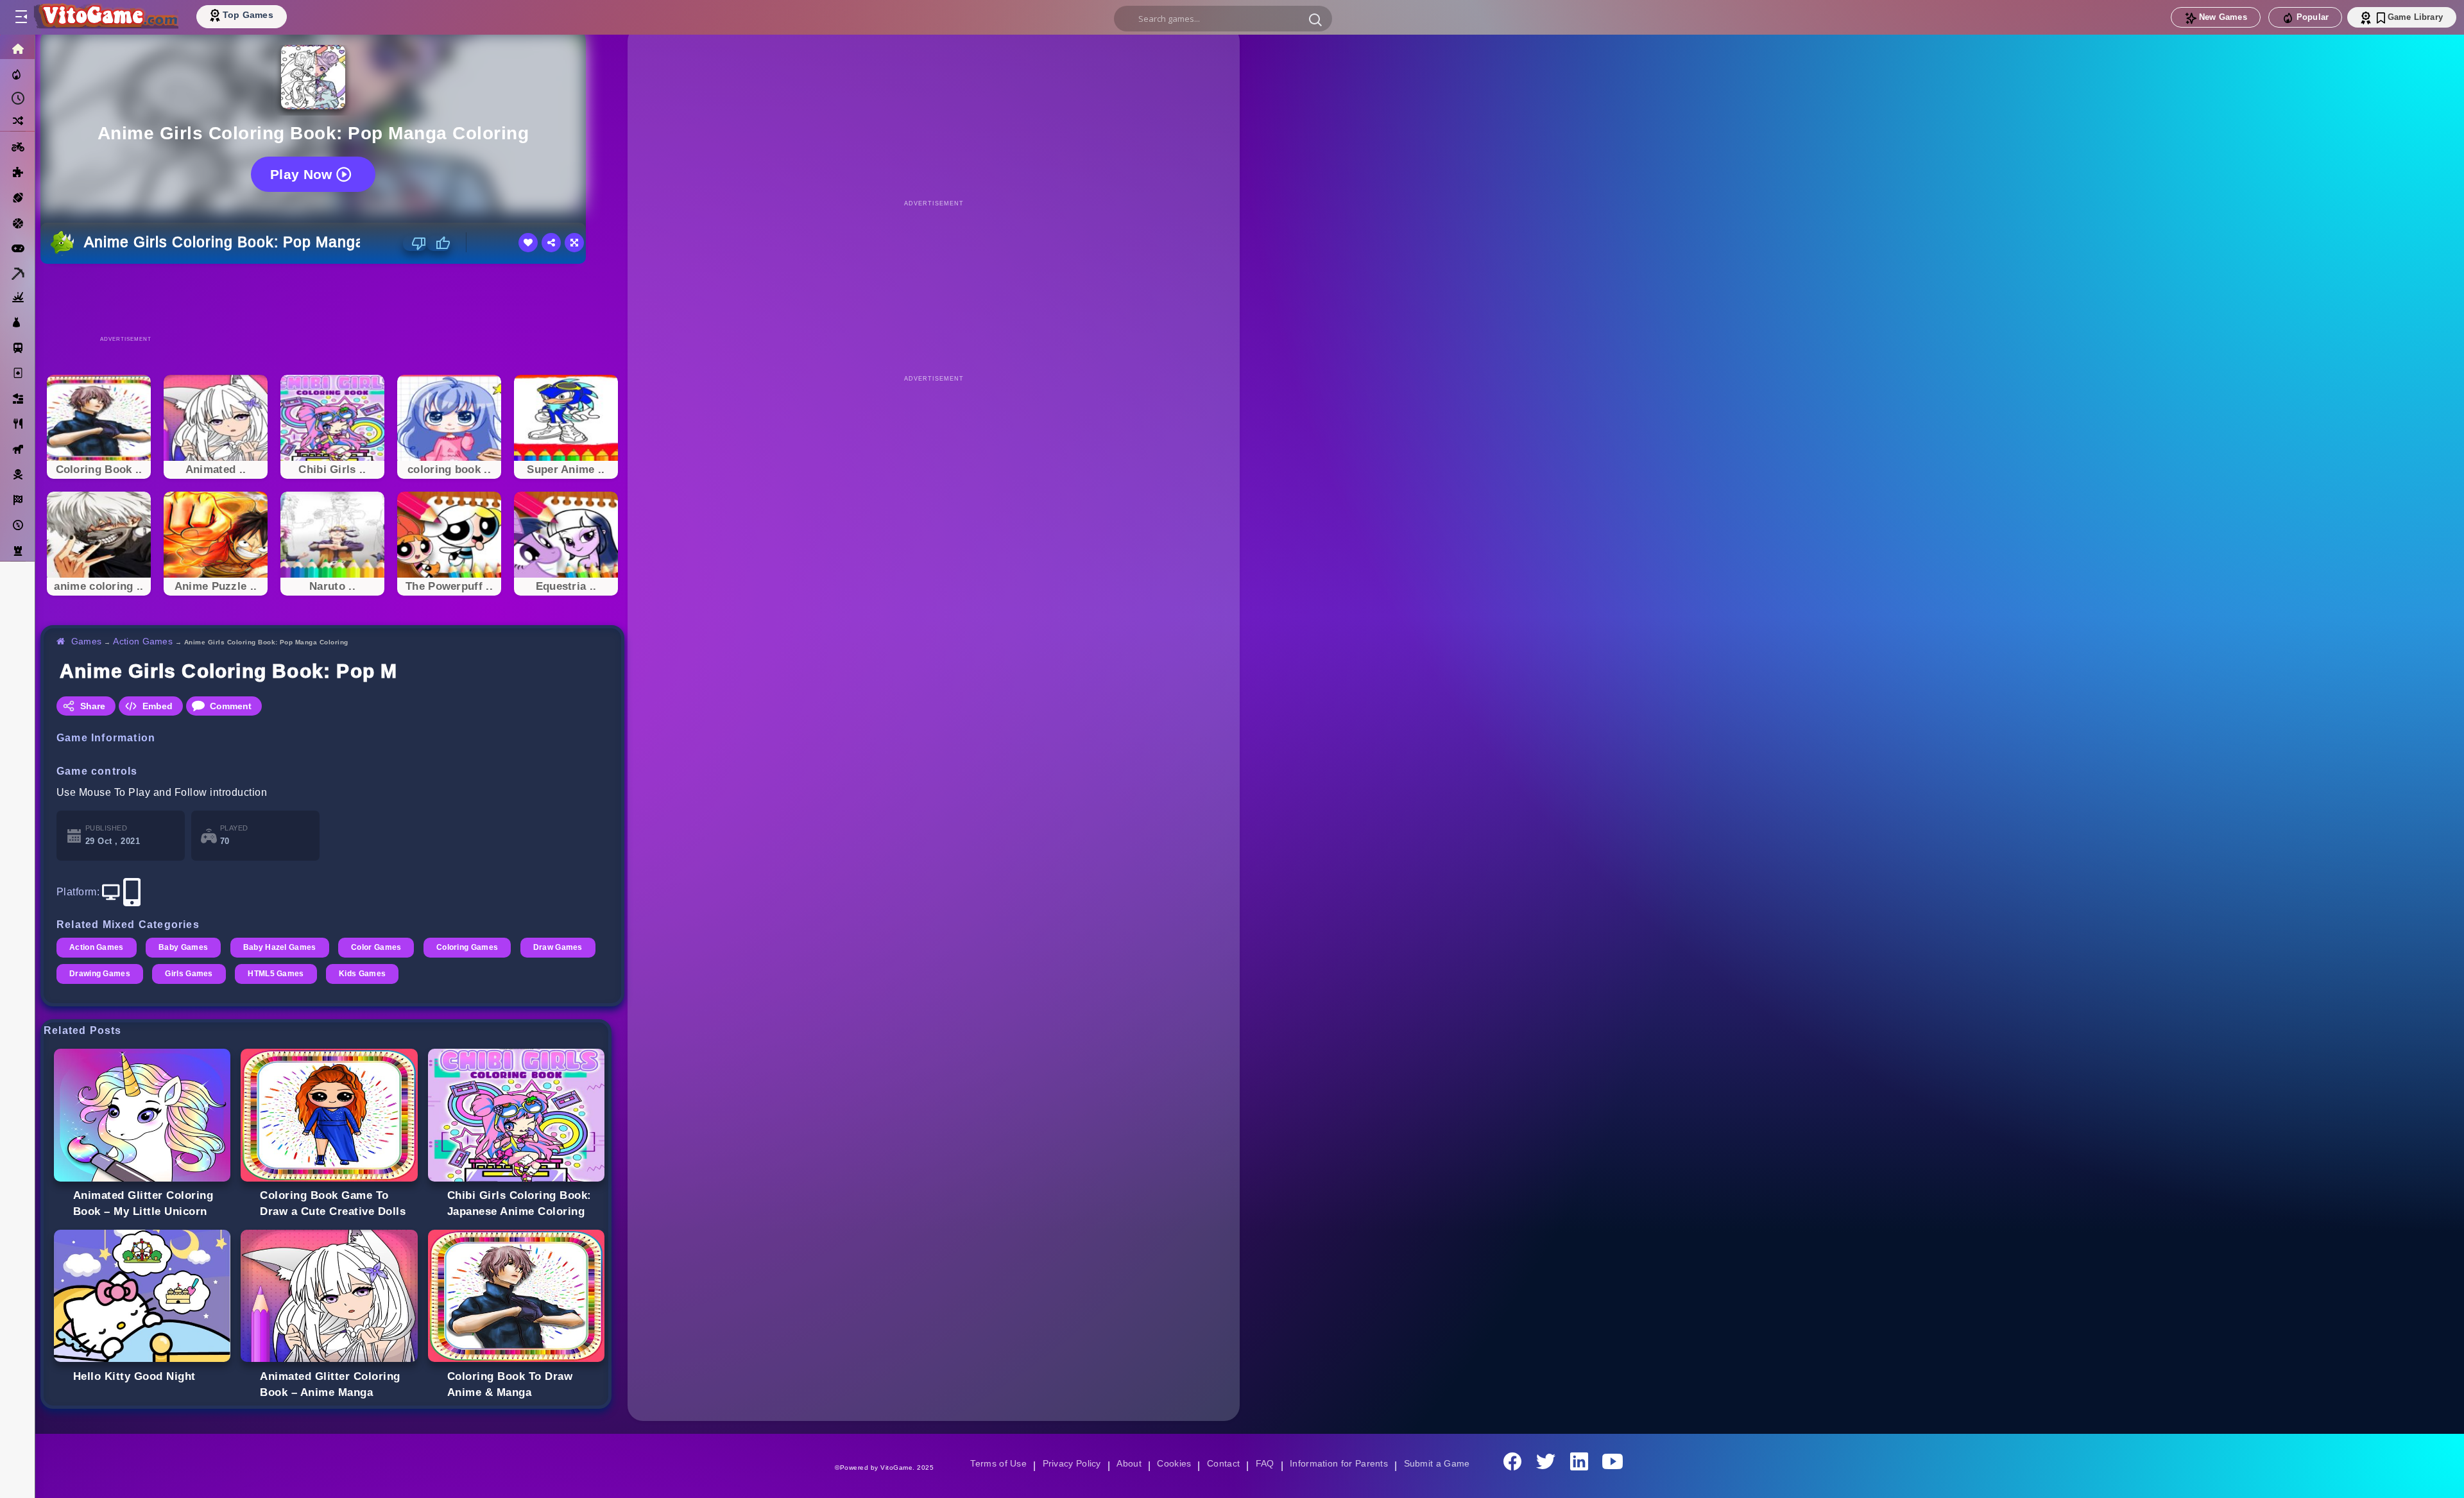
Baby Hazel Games (283, 947)
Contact (1223, 1463)
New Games (2223, 17)
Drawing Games (186, 974)
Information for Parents (1341, 1463)
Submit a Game (1441, 1463)
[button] (1315, 19)
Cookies (1173, 1463)
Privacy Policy (1069, 1463)
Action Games (145, 641)
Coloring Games (474, 947)
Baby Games (185, 947)
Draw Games (95, 974)
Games (87, 641)
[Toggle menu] (21, 17)
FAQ (1265, 1463)
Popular (2313, 17)
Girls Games (277, 974)
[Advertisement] (332, 299)
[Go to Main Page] (105, 17)
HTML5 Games (365, 974)
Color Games (381, 947)
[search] (1223, 19)
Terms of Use (994, 1463)
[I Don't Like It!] (415, 243)
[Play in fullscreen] (574, 243)
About (1127, 1463)
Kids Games (453, 974)
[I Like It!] (439, 243)
